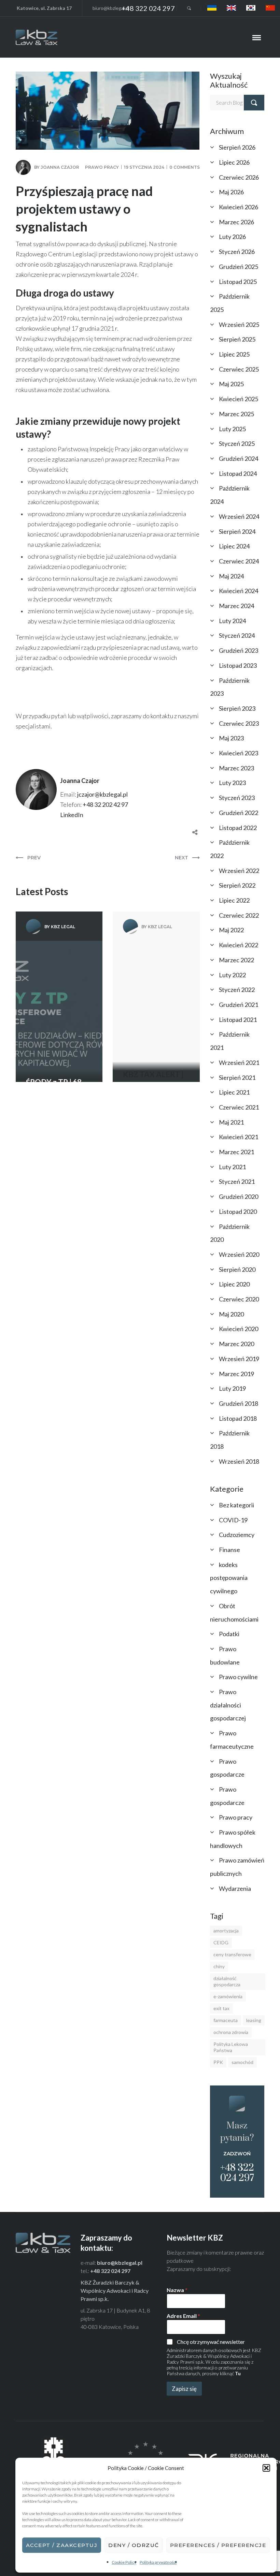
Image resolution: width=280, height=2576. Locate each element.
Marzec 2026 (236, 222)
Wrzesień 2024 (239, 516)
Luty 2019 (232, 1388)
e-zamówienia (228, 1996)
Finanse (229, 1550)
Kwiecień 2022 (239, 945)
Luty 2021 (232, 1167)
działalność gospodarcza (227, 1981)
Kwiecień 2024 (239, 591)
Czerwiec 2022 (239, 915)
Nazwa (177, 2290)
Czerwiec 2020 (239, 1299)
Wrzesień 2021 (239, 1063)
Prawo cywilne (238, 1677)
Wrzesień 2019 (239, 1359)
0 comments (185, 167)
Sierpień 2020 (237, 1269)
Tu (238, 2373)
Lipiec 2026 (234, 162)
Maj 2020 (231, 1314)
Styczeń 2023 (237, 798)
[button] (266, 2468)
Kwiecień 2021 (239, 1137)
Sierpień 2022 (237, 885)
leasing (254, 2020)
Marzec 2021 (236, 1152)
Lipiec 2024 (234, 546)
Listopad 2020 (238, 1211)
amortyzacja (226, 1931)
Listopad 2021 (238, 1020)
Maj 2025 (231, 384)
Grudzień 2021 (239, 1005)
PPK (218, 2062)
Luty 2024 (232, 621)
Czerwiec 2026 (239, 177)
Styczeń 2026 (237, 252)
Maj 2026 (231, 192)
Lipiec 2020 (234, 1284)
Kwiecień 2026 (239, 207)
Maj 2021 (231, 1122)
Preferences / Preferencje (218, 2545)
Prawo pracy (102, 167)
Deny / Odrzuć (134, 2545)
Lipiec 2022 (234, 900)
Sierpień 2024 (237, 531)
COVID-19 (233, 1520)
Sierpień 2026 (237, 147)
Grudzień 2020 (239, 1196)
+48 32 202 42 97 (105, 804)
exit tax (221, 2008)
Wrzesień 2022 (239, 871)
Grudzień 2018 (239, 1403)
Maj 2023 (231, 738)
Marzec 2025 (236, 414)
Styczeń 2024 (237, 635)
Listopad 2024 (238, 473)
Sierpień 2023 (237, 708)
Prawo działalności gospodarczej (228, 1705)
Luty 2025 (232, 429)
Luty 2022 (232, 975)
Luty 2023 (232, 783)
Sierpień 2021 (237, 1078)
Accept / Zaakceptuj (62, 2545)
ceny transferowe (232, 1954)
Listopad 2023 (238, 665)
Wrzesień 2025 (239, 325)
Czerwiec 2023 (239, 723)
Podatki (229, 1634)
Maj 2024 (231, 576)
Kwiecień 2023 (239, 753)
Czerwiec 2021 (239, 1107)
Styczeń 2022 (237, 990)
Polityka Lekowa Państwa (231, 2047)
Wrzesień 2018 (239, 1461)
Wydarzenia (235, 1888)
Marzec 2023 (236, 768)
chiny (219, 1966)
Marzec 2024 (236, 606)
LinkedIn (72, 815)
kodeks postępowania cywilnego (229, 1578)
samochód (242, 2062)
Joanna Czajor (60, 167)
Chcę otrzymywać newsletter (211, 2342)
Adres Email (183, 2316)
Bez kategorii (236, 1505)
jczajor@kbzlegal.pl (102, 794)
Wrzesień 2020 (239, 1254)
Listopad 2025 (238, 282)
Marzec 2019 (236, 1374)
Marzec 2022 (236, 960)
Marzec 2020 (236, 1344)
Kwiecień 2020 (239, 1329)
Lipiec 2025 (234, 354)
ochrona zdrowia (231, 2032)
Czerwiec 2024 (239, 561)
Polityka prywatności (158, 2562)
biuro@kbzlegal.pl (111, 8)
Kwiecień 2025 (239, 399)
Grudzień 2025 (239, 267)
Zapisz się (184, 2389)
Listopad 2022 (238, 828)
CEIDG (221, 1942)
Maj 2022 (231, 930)
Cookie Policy (124, 2562)
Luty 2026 (232, 237)
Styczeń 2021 (237, 1181)
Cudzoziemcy (237, 1535)
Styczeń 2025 (237, 443)
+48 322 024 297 (148, 8)
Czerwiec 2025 (239, 369)
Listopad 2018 (238, 1418)
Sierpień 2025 (237, 339)
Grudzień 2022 (239, 813)
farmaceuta (226, 2020)
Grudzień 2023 (239, 650)
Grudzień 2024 (239, 458)
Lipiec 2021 (234, 1092)
